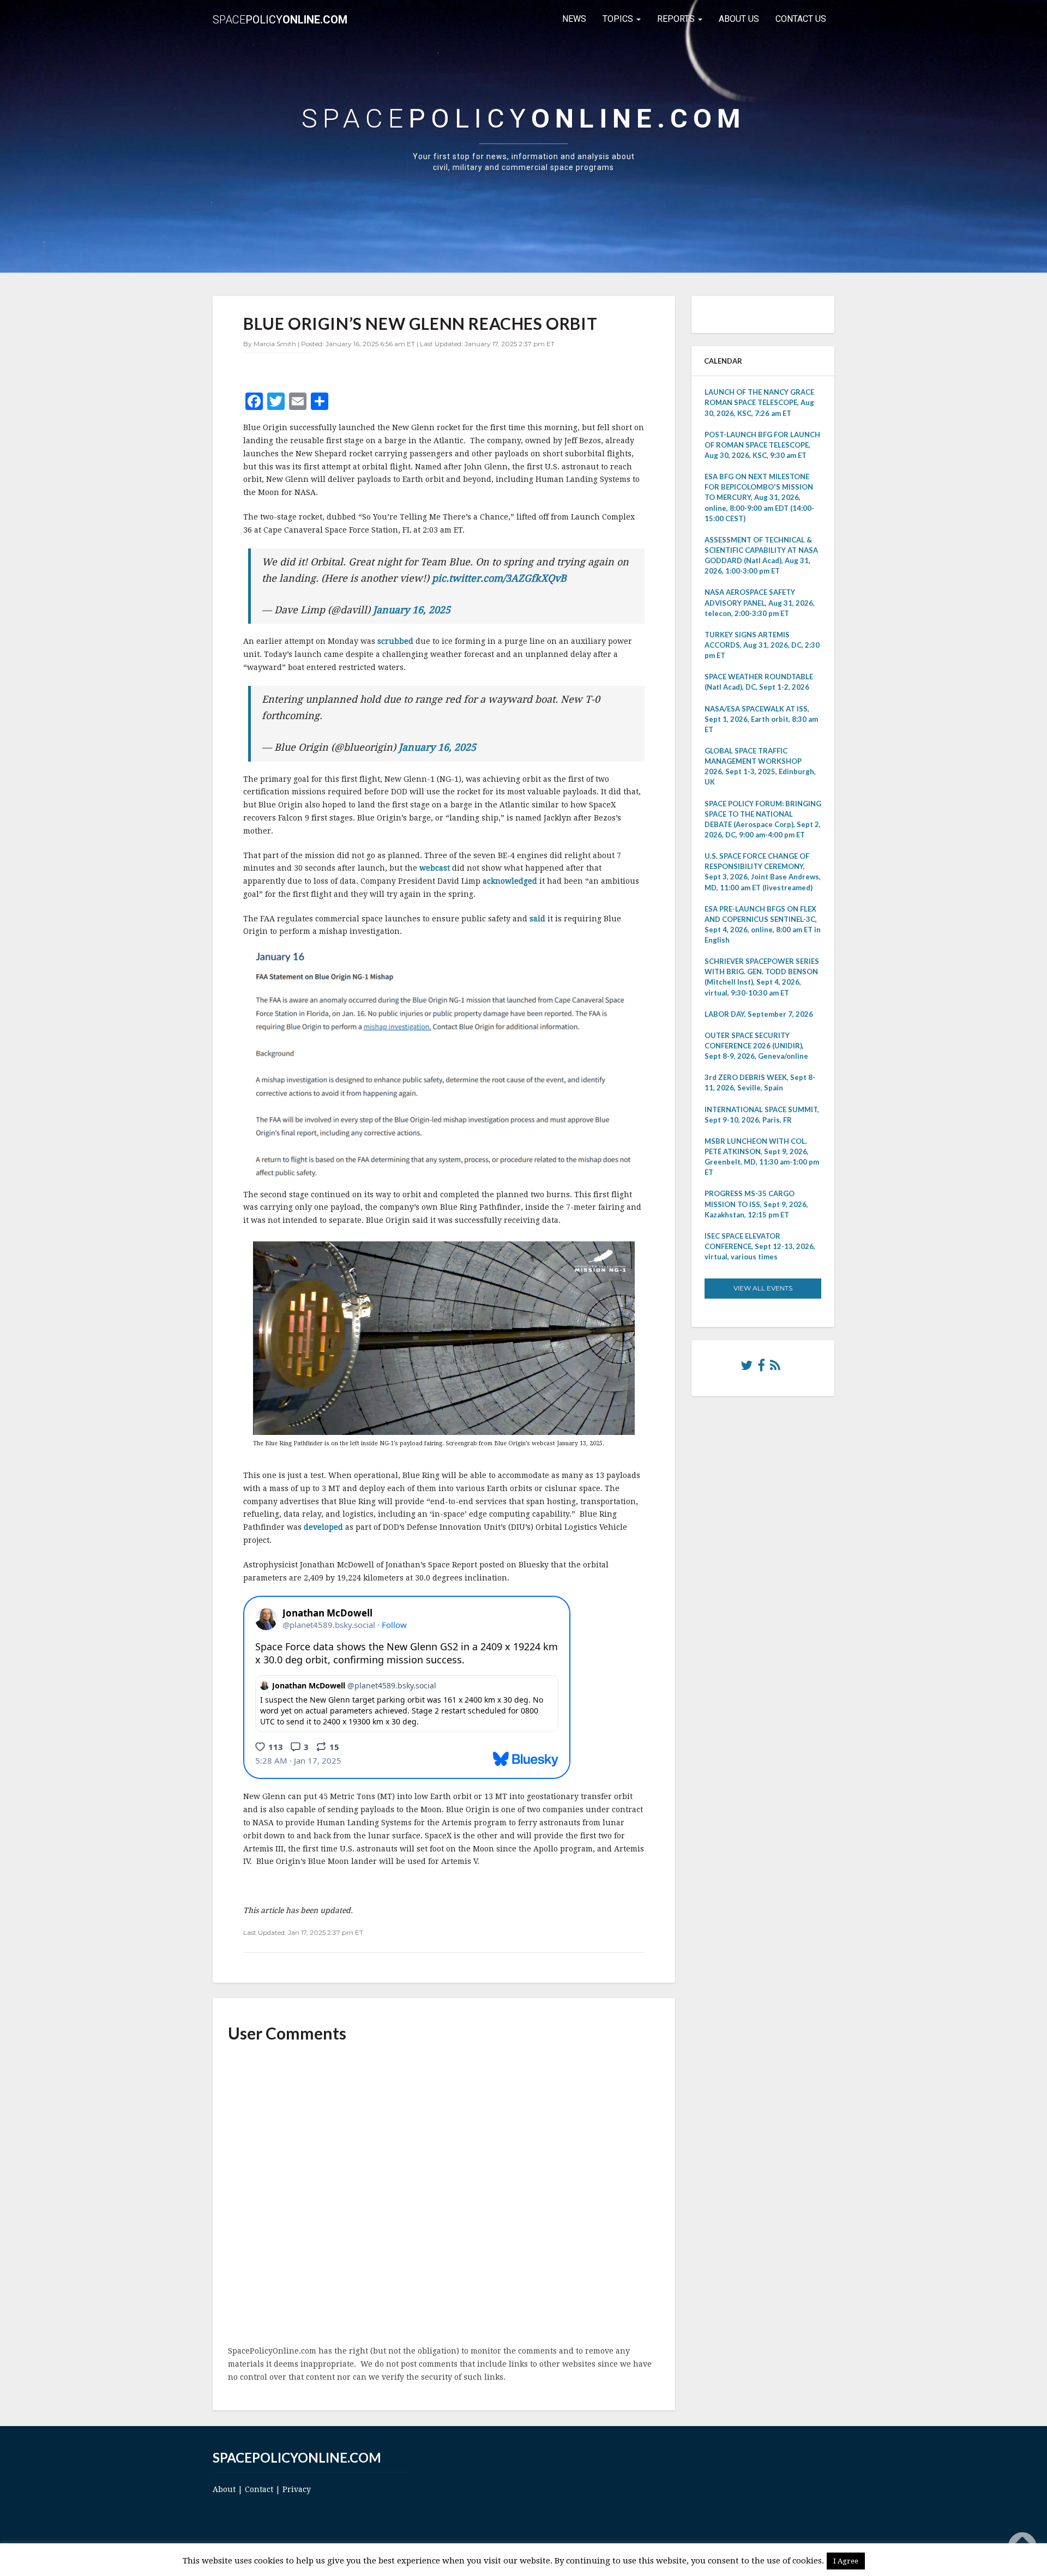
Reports (677, 19)
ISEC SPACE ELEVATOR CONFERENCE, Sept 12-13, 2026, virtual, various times (760, 1246)
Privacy (297, 2489)
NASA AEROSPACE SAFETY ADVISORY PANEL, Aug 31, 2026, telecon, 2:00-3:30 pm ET (760, 602)
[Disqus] (444, 2195)
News (574, 19)
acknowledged (510, 881)
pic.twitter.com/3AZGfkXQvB (499, 578)
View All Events (763, 1288)
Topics (619, 19)
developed (323, 1527)
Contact (259, 2489)
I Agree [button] (846, 2561)
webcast (435, 868)
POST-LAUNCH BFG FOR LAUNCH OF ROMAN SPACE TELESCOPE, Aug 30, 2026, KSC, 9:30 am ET (762, 445)
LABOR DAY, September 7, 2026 (759, 1014)
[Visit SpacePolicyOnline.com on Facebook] (761, 1368)
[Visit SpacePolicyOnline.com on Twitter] (747, 1368)
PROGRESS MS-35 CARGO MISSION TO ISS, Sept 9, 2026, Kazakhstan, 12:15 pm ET (756, 1204)
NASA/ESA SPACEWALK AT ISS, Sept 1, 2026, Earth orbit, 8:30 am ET (761, 719)
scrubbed (395, 641)
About (224, 2489)
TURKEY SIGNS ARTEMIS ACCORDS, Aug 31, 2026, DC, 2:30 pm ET (762, 645)
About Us (739, 19)
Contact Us (801, 19)
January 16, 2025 (412, 610)
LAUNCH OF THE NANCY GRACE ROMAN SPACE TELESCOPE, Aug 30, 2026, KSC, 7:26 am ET (759, 402)
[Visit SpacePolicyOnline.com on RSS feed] (775, 1368)
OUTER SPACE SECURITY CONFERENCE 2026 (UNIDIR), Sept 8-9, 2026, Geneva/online (756, 1046)
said (537, 919)
